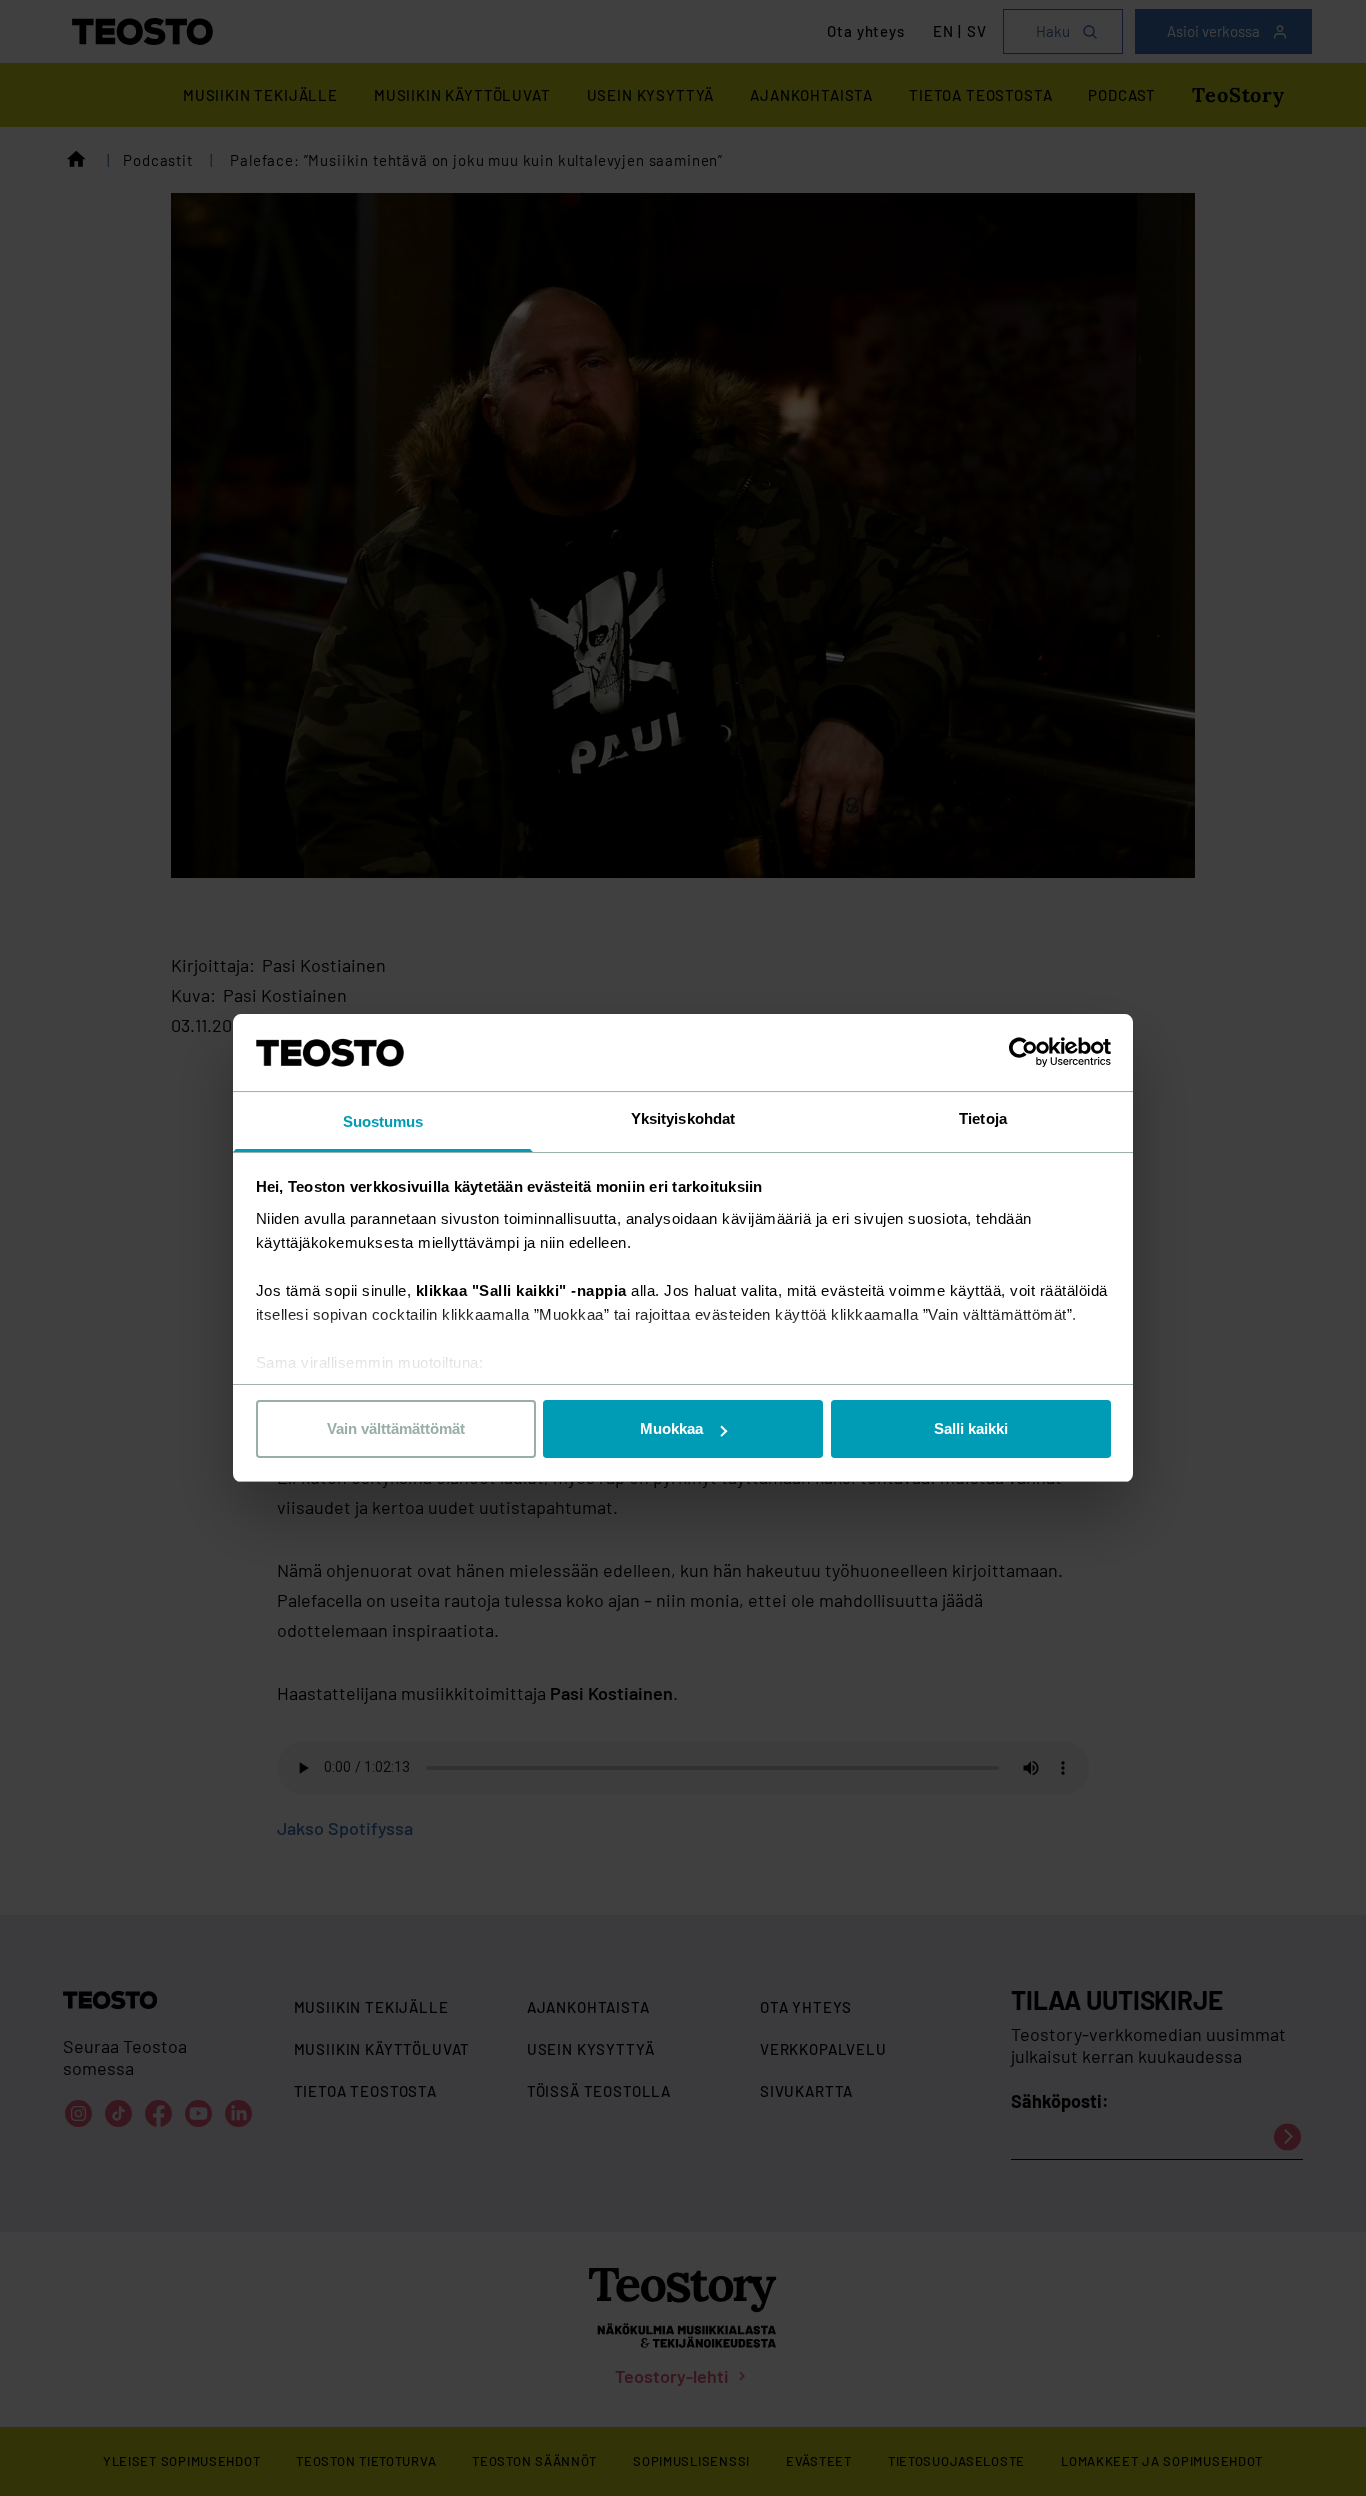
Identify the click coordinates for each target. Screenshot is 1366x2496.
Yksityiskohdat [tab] (683, 1118)
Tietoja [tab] (983, 1118)
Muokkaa (671, 1428)
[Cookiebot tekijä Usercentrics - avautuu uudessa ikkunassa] (1023, 1052)
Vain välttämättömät (396, 1428)
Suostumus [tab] (383, 1121)
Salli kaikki (971, 1428)
